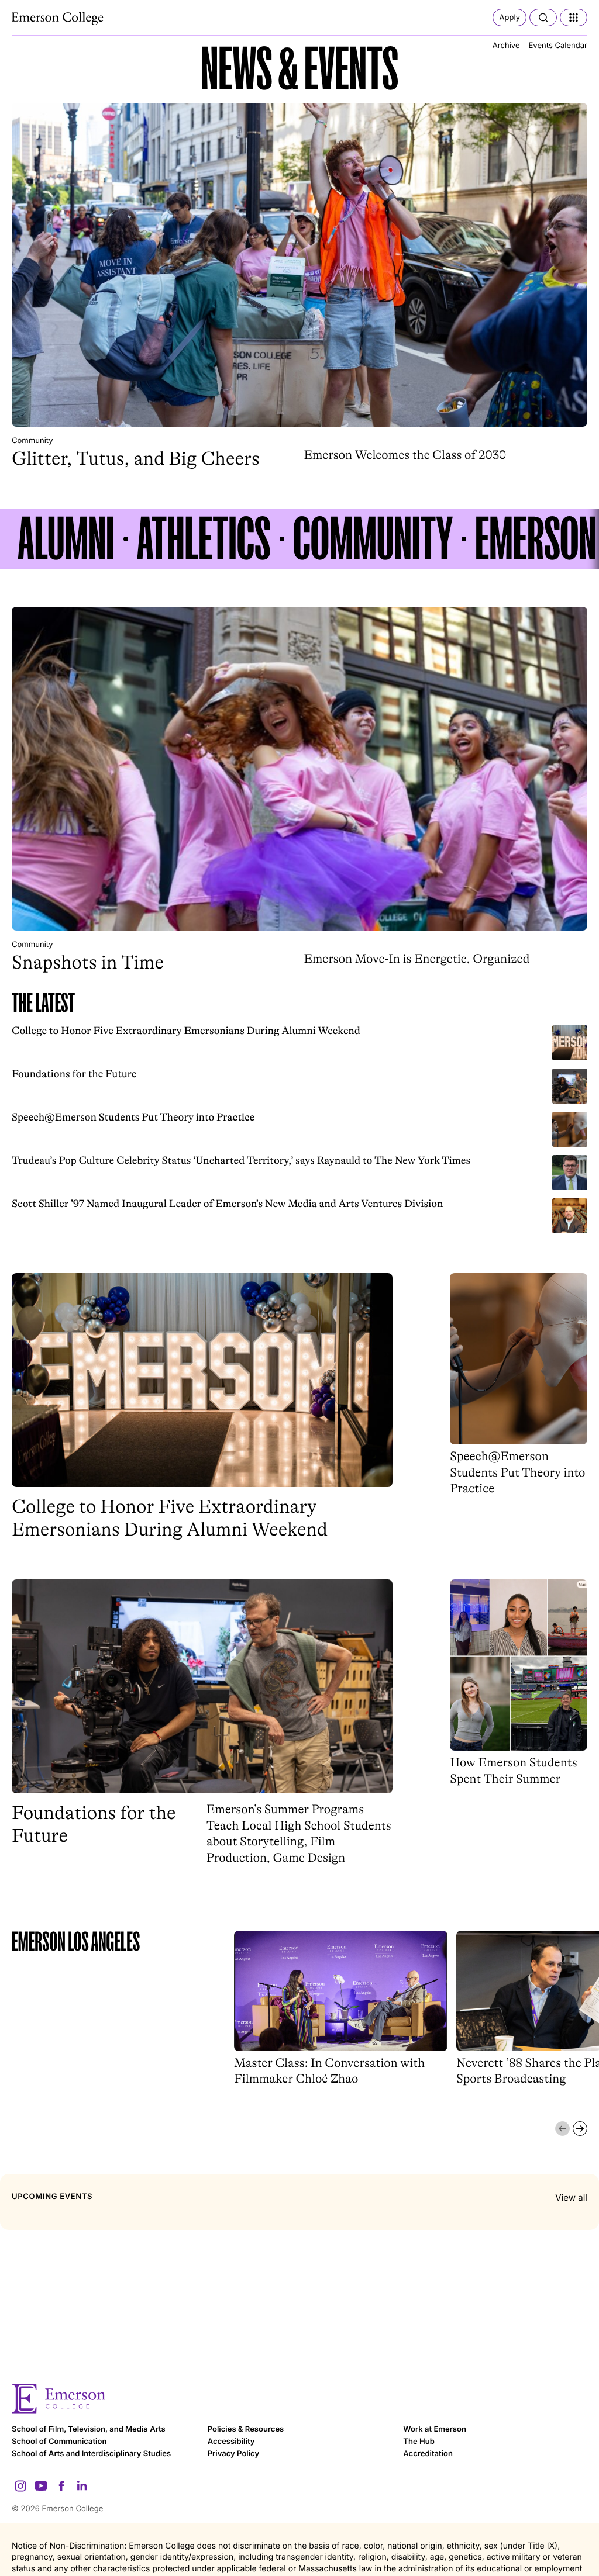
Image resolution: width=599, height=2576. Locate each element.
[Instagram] (20, 2486)
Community (32, 441)
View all (571, 2198)
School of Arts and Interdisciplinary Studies (91, 2454)
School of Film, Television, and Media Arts (89, 2429)
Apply (510, 18)
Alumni (66, 539)
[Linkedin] (82, 2486)
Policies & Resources (246, 2429)
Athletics (204, 539)
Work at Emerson (435, 2429)
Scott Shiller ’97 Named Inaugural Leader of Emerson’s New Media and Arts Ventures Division (227, 1204)
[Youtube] (41, 2486)
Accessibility (231, 2442)
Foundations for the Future (74, 1074)
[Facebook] (61, 2486)
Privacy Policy (233, 2454)
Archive (506, 46)
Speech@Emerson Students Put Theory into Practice (133, 1118)
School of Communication (59, 2442)
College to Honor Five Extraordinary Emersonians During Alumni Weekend (186, 1031)
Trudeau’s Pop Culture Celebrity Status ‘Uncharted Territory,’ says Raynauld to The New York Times (241, 1161)
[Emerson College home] (299, 2399)
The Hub (419, 2442)
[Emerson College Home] (58, 19)
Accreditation (428, 2454)
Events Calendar (558, 46)
